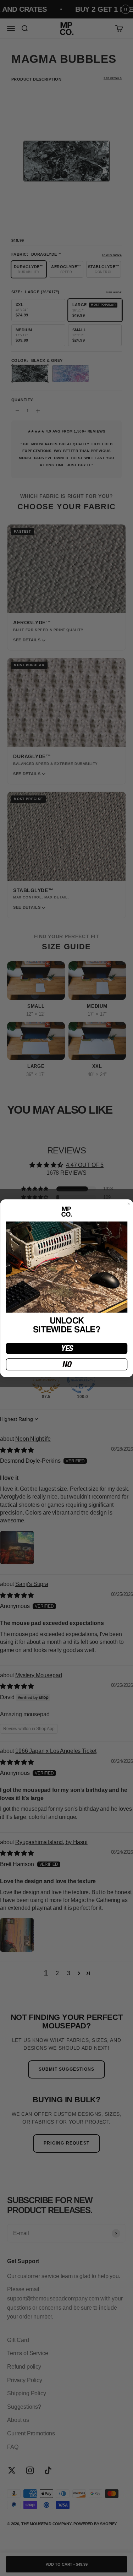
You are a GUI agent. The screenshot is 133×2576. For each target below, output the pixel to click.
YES (66, 1348)
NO (67, 1364)
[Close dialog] (129, 1204)
